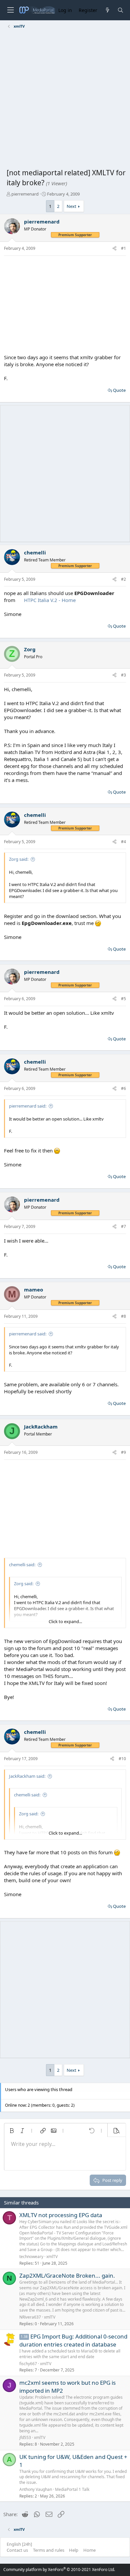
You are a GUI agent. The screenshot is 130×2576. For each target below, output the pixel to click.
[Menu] (10, 10)
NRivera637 (30, 2317)
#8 (123, 1316)
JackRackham (41, 1427)
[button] (12, 2131)
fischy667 (28, 2364)
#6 (123, 1088)
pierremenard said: (28, 1106)
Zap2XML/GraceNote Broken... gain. (67, 2275)
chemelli (35, 552)
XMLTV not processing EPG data (61, 2215)
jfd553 (25, 2437)
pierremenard (25, 194)
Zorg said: (19, 859)
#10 (122, 1759)
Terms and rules (49, 2550)
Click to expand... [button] (65, 1621)
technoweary (31, 2257)
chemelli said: (22, 1565)
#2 (123, 579)
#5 (123, 999)
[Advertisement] (65, 100)
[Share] (114, 249)
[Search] (120, 10)
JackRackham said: (27, 1776)
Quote (119, 390)
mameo (33, 1289)
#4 (123, 842)
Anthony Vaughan (36, 2489)
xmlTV (52, 2257)
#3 (123, 675)
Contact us (17, 2550)
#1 (123, 248)
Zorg (30, 649)
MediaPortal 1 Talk (72, 2489)
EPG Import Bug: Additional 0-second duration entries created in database (73, 2341)
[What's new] (107, 10)
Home (89, 2550)
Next (71, 206)
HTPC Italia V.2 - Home (50, 600)
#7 (123, 1226)
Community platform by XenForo (59, 2570)
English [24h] (19, 2544)
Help (74, 2550)
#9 (123, 1452)
